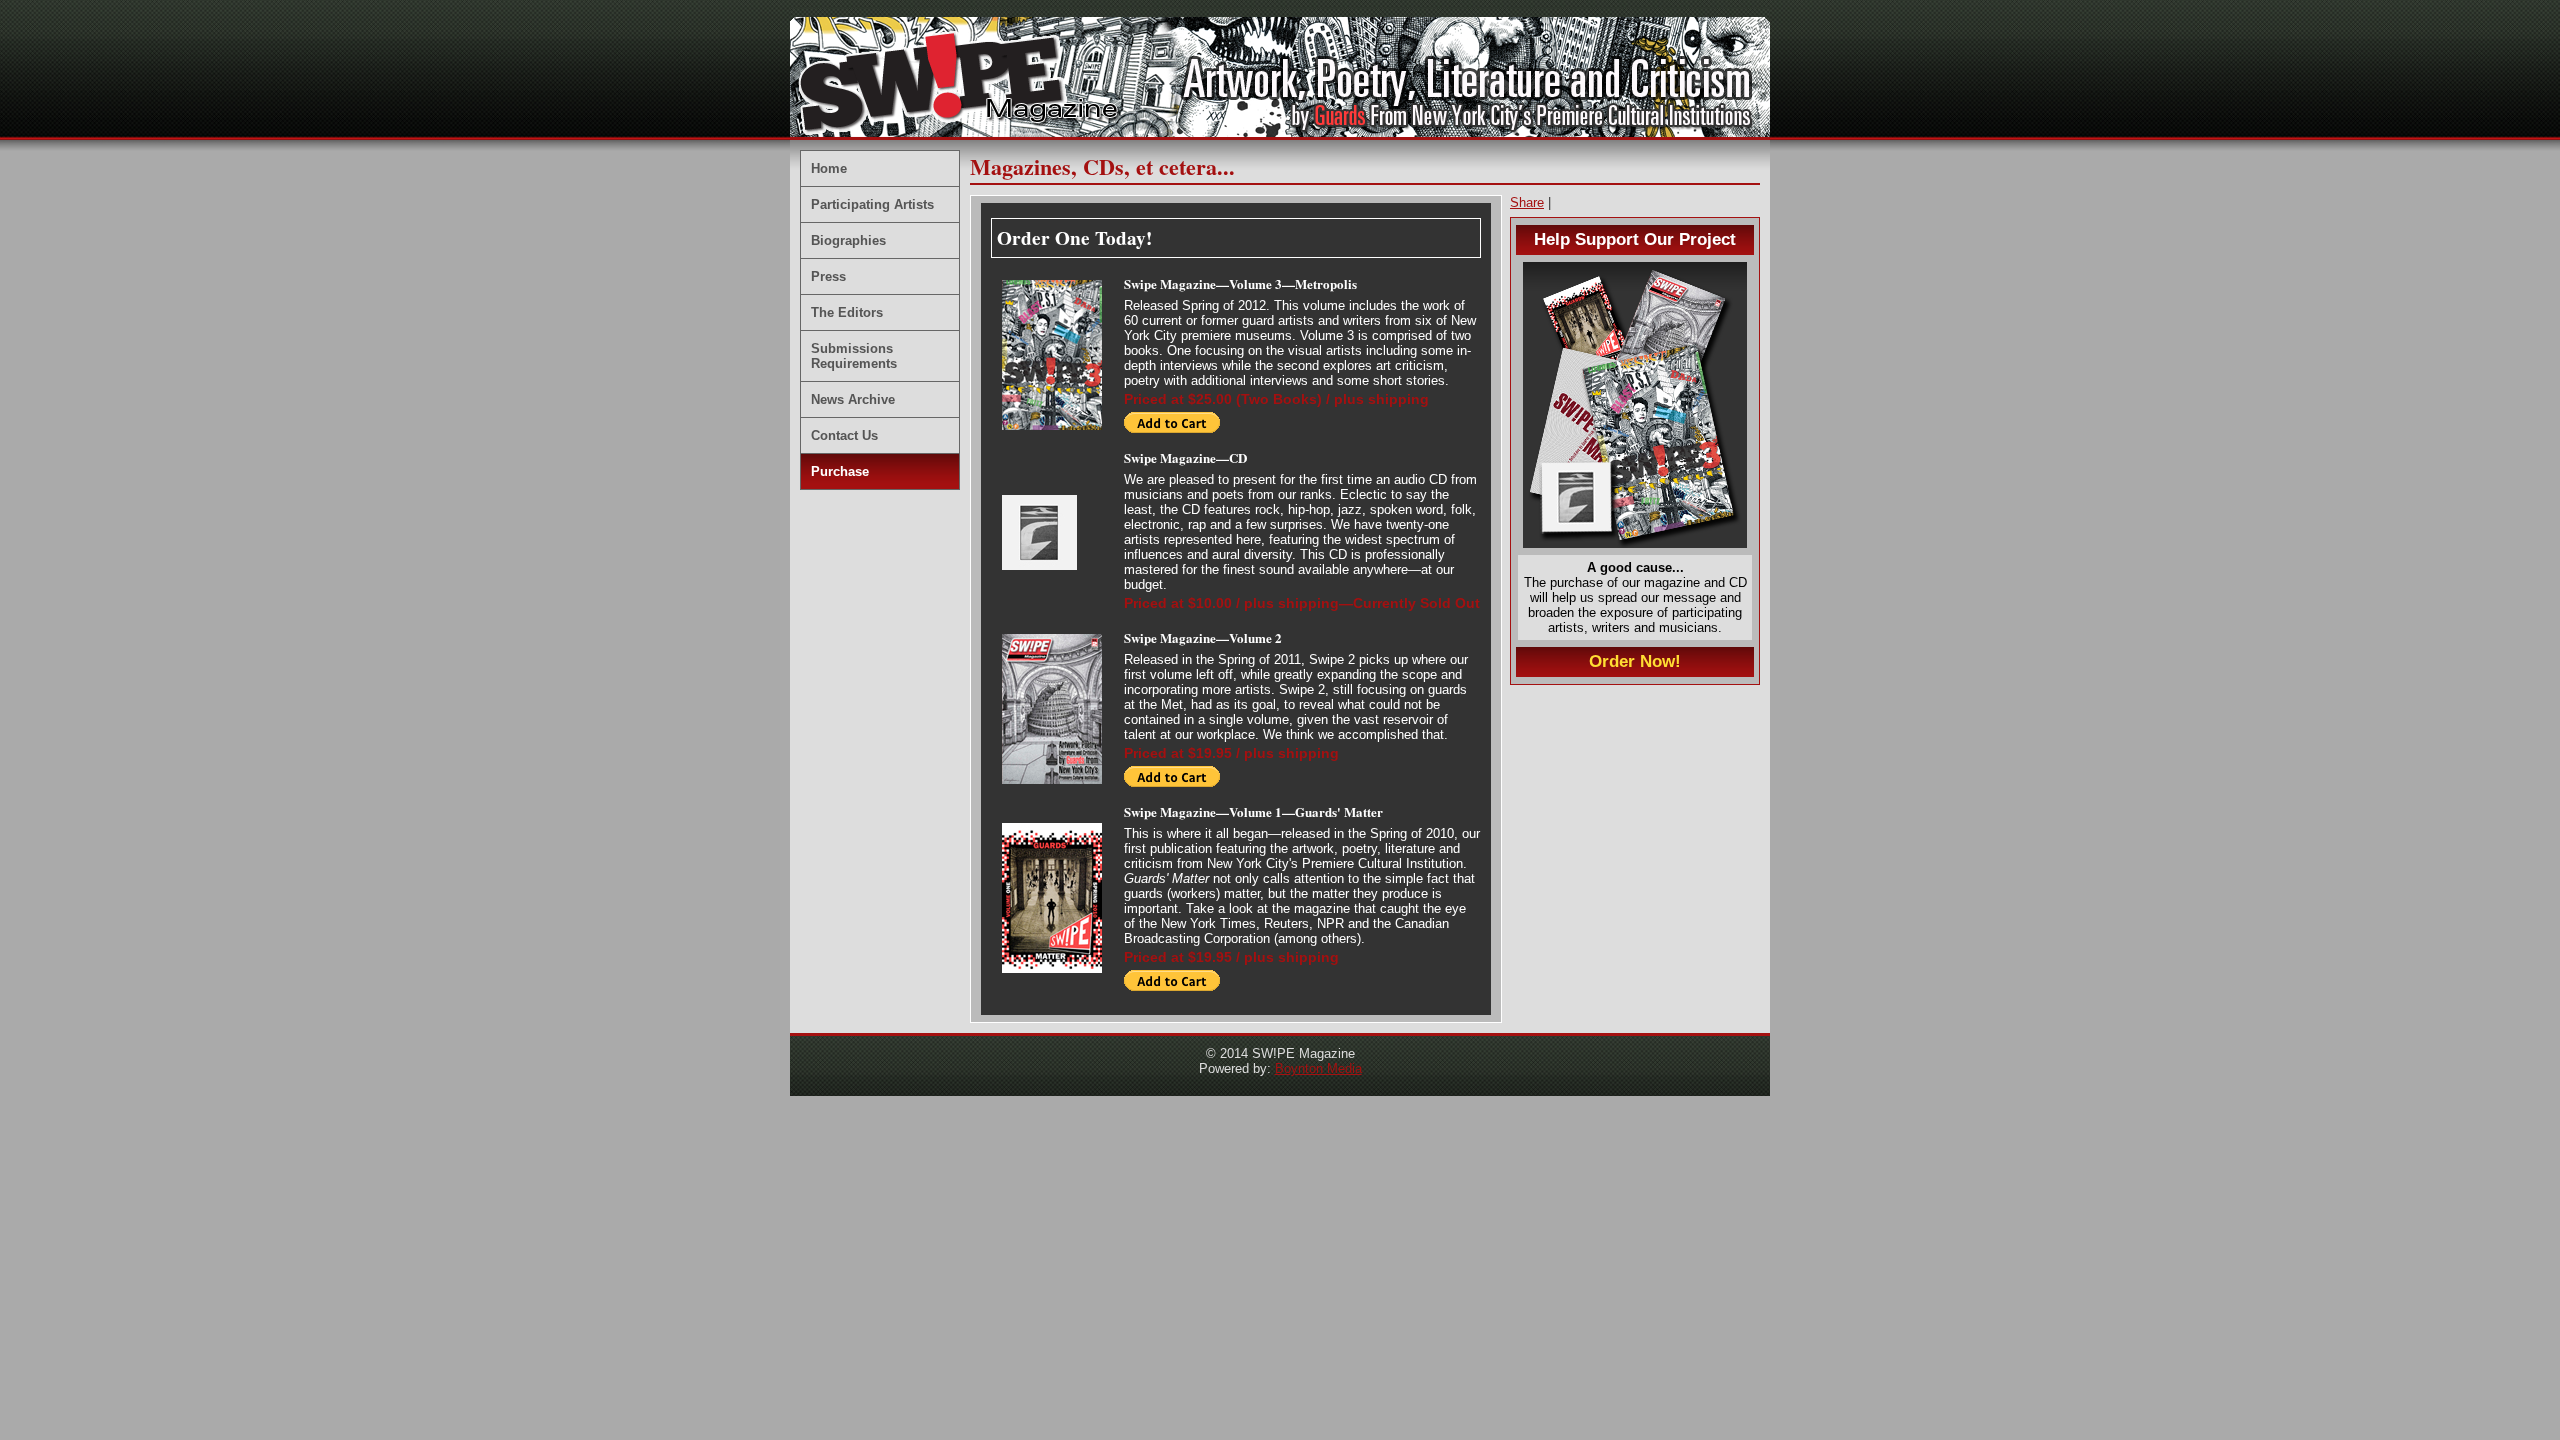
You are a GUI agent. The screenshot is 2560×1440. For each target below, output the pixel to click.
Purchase (840, 471)
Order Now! (1635, 661)
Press (828, 276)
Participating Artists (872, 204)
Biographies (848, 240)
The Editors (847, 312)
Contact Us (844, 435)
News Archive (853, 399)
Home (829, 168)
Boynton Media (1318, 1068)
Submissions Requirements (854, 356)
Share (1527, 202)
